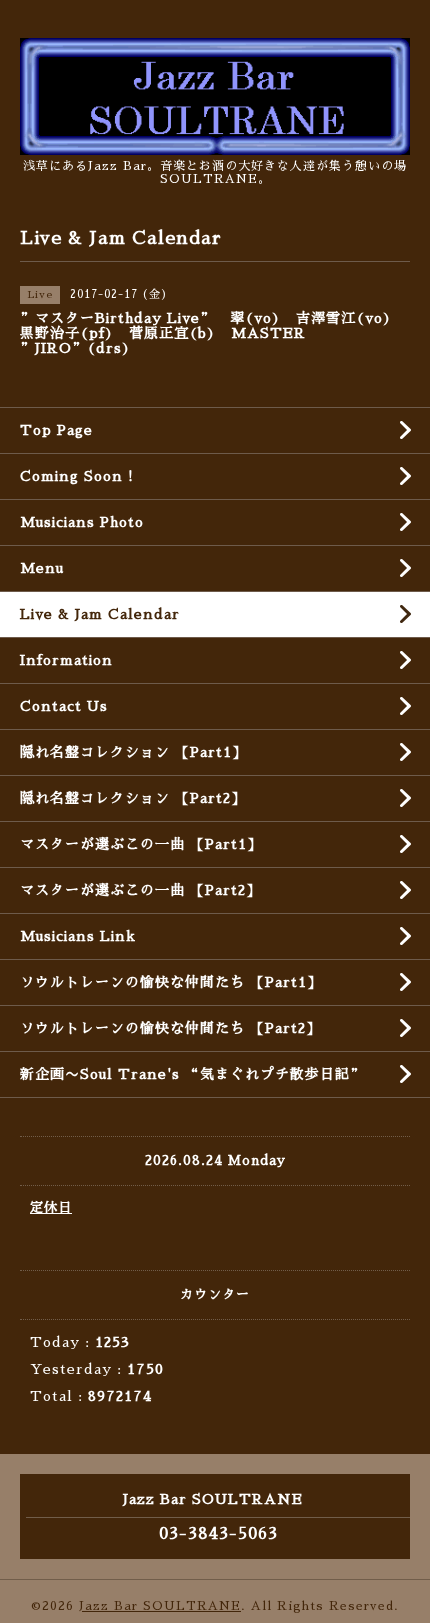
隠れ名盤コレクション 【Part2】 (133, 798)
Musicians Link (78, 936)
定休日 (51, 1207)
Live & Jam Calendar (100, 614)
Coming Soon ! (77, 476)
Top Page (56, 430)
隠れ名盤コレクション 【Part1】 (133, 752)
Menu (42, 568)
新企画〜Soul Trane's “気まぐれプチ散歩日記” (192, 1074)
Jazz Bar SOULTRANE (160, 1606)
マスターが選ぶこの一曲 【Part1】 (141, 844)
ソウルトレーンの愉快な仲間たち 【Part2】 (170, 1028)
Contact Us (64, 706)
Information (66, 660)
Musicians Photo (82, 522)
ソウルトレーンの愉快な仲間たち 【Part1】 (171, 982)
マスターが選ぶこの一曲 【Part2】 (140, 890)
